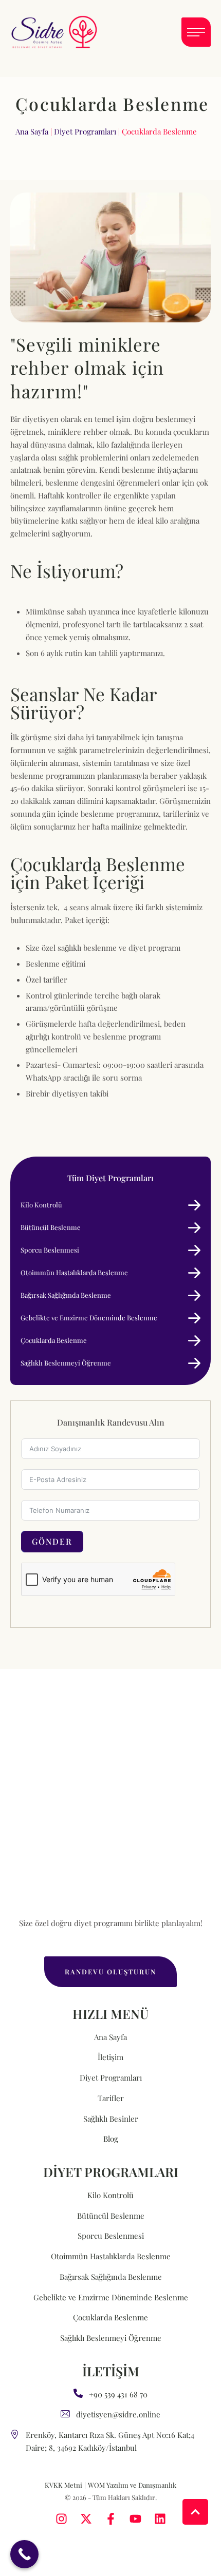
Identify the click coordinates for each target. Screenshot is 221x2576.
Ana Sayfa (32, 131)
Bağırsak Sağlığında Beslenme (111, 2277)
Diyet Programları (85, 131)
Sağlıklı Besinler (111, 2119)
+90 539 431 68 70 (118, 2394)
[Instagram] (61, 2519)
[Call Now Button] (24, 2554)
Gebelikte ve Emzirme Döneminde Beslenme (111, 2297)
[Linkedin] (160, 2519)
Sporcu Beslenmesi (111, 2236)
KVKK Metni (63, 2485)
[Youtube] (135, 2519)
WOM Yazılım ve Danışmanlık (132, 2485)
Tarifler (111, 2098)
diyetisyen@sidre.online (118, 2414)
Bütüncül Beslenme (111, 2216)
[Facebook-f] (111, 2519)
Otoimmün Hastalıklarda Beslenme (111, 2256)
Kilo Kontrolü (110, 2195)
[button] (196, 32)
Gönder (52, 1541)
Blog (111, 2139)
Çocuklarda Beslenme (110, 2317)
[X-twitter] (86, 2519)
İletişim (110, 2057)
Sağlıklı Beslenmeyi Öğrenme (111, 2338)
